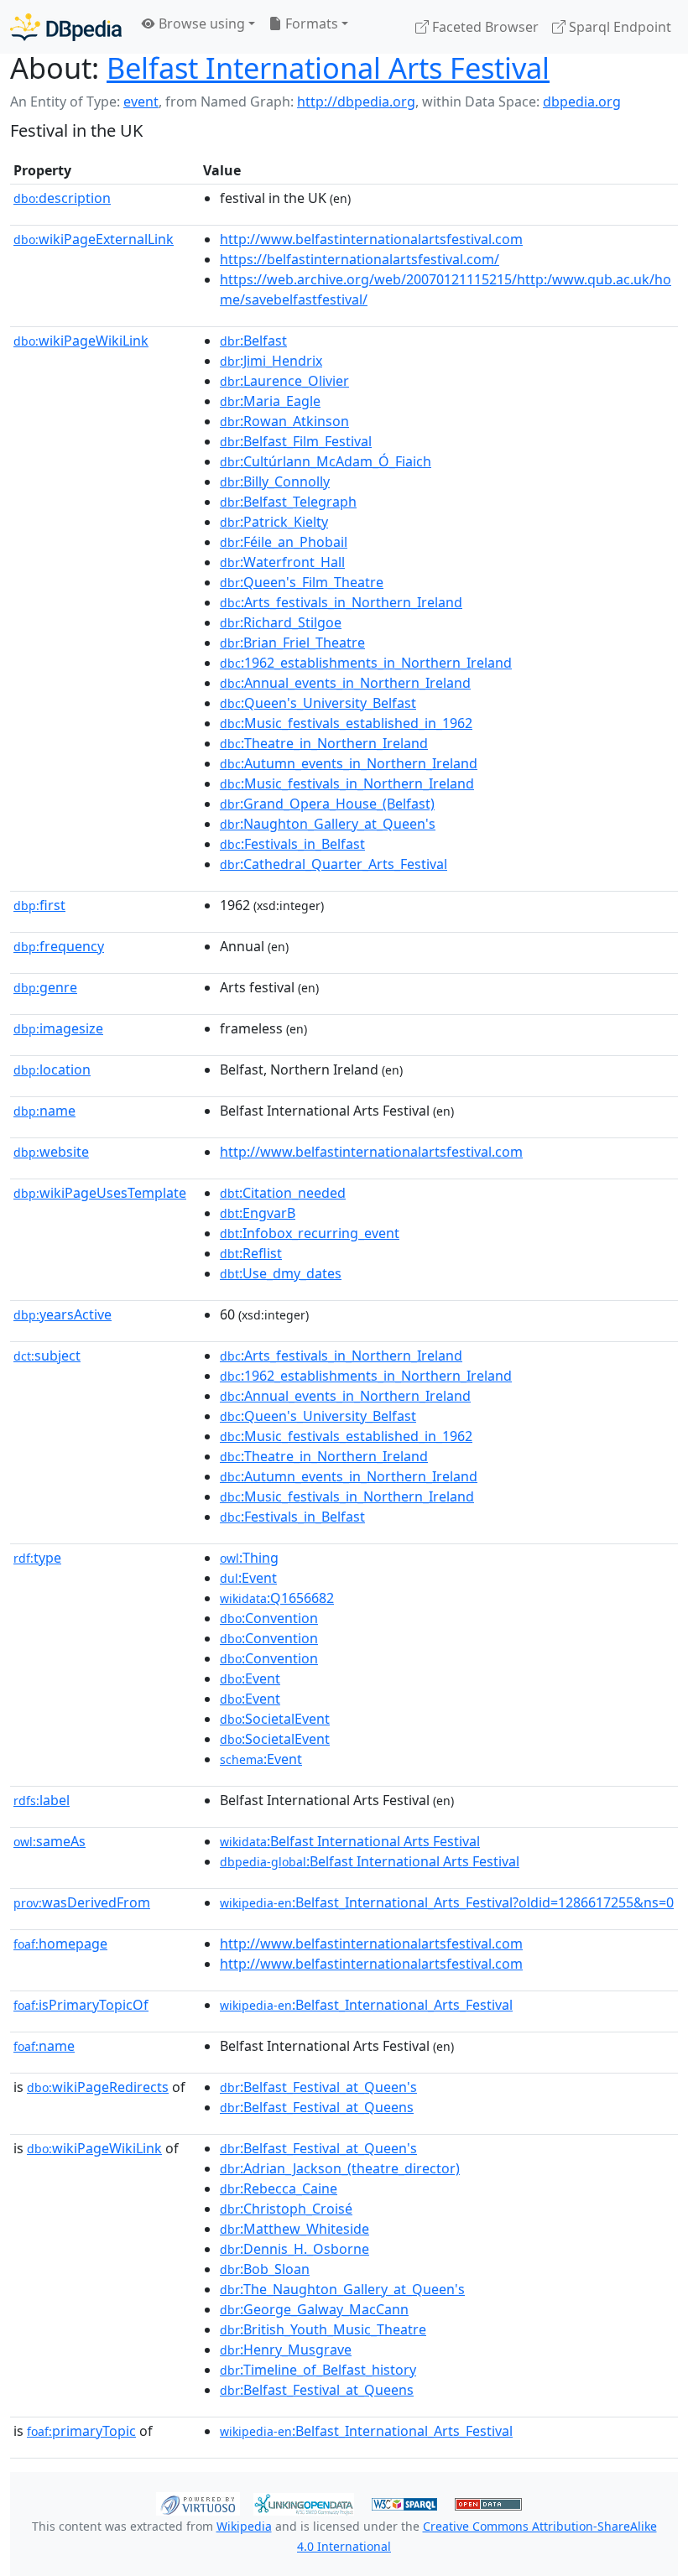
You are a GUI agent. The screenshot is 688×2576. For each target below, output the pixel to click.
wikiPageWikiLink (81, 341)
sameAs (50, 1841)
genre (45, 987)
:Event (248, 1578)
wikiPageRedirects (98, 2087)
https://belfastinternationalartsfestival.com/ (360, 259)
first (39, 905)
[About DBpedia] (66, 26)
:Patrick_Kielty (274, 522)
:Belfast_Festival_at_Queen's (318, 2087)
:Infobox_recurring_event (310, 1233)
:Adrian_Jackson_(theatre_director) (340, 2168)
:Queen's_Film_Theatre (302, 582)
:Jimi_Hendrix (271, 361)
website (51, 1152)
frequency (59, 946)
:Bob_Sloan (265, 2269)
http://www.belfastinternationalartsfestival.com (371, 239)
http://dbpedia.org (356, 101)
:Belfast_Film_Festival (296, 441)
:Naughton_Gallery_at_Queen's (328, 824)
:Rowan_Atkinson (284, 421)
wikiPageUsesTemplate (100, 1193)
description (62, 198)
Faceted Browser (484, 27)
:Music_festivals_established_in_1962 (346, 723)
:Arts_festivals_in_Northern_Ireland (341, 602)
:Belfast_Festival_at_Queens (317, 2107)
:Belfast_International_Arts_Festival (366, 2005)
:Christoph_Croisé (286, 2209)
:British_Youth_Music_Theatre (323, 2329)
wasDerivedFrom (82, 1902)
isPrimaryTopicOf (81, 2005)
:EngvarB (258, 1213)
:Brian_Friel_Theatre (292, 643)
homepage (60, 1944)
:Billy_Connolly (275, 481)
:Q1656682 (277, 1598)
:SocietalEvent (275, 1719)
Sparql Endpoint (618, 27)
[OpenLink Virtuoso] (198, 2502)
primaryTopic (81, 2431)
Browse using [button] (200, 23)
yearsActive (63, 1314)
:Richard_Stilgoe (281, 622)
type (37, 1558)
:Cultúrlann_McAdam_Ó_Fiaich (326, 461)
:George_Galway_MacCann (314, 2309)
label (42, 1800)
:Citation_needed (283, 1193)
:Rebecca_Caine (279, 2188)
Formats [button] (310, 23)
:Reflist (251, 1253)
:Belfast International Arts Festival (350, 1841)
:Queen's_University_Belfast (318, 703)
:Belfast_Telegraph (288, 502)
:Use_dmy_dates (281, 1273)
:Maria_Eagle (270, 401)
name (44, 1111)
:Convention (269, 1618)
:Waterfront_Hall (282, 562)
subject (47, 1356)
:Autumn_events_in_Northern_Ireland (349, 763)
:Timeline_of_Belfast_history (318, 2370)
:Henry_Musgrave (286, 2350)
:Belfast (253, 341)
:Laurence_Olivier (284, 381)
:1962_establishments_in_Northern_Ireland (366, 663)
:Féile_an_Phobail (284, 542)
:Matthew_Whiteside (294, 2229)
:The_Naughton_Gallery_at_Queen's (342, 2289)
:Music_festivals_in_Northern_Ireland (347, 783)
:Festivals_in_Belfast (292, 844)
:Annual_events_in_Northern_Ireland (345, 683)
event (141, 101)
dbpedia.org (582, 101)
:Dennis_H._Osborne (294, 2249)
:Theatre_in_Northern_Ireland (324, 743)
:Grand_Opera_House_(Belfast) (327, 804)
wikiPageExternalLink (94, 239)
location (52, 1069)
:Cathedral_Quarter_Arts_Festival (334, 864)
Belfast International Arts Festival (328, 68)
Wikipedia (244, 2526)
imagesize (58, 1028)
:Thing (249, 1558)
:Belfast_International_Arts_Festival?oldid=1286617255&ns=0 (447, 1902)
